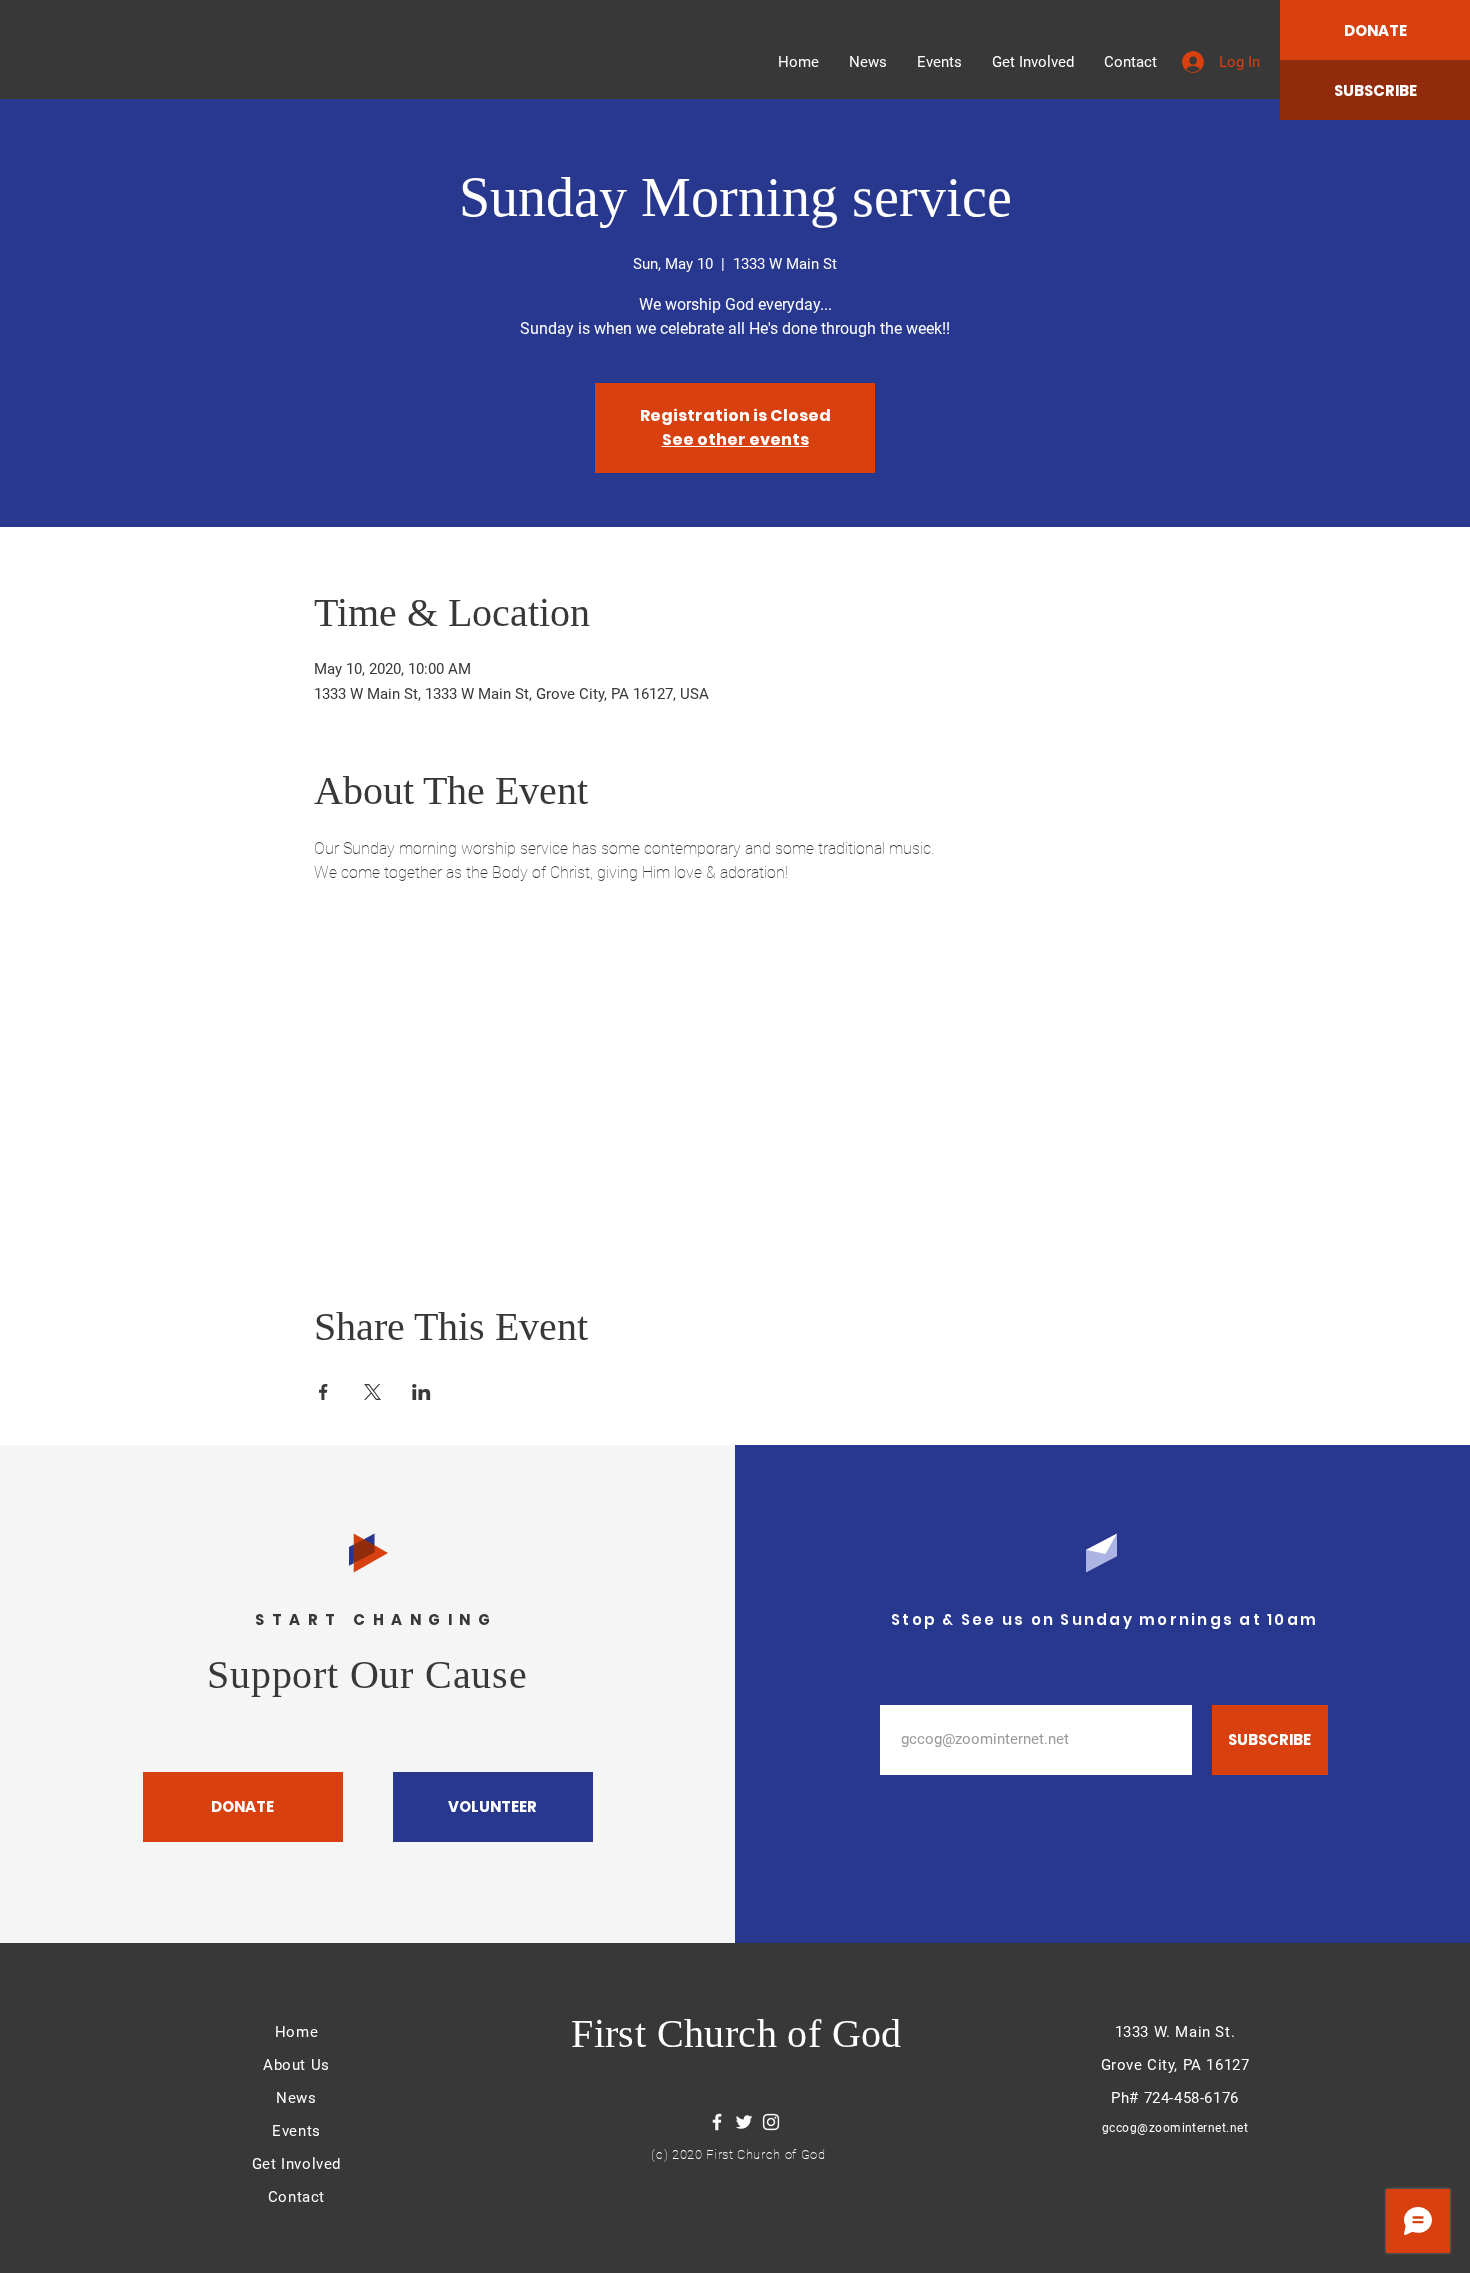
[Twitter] (744, 2122)
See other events (735, 439)
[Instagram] (771, 2122)
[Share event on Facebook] (323, 1392)
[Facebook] (717, 2122)
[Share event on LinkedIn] (421, 1392)
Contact (296, 2197)
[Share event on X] (372, 1392)
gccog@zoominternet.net (1175, 2128)
